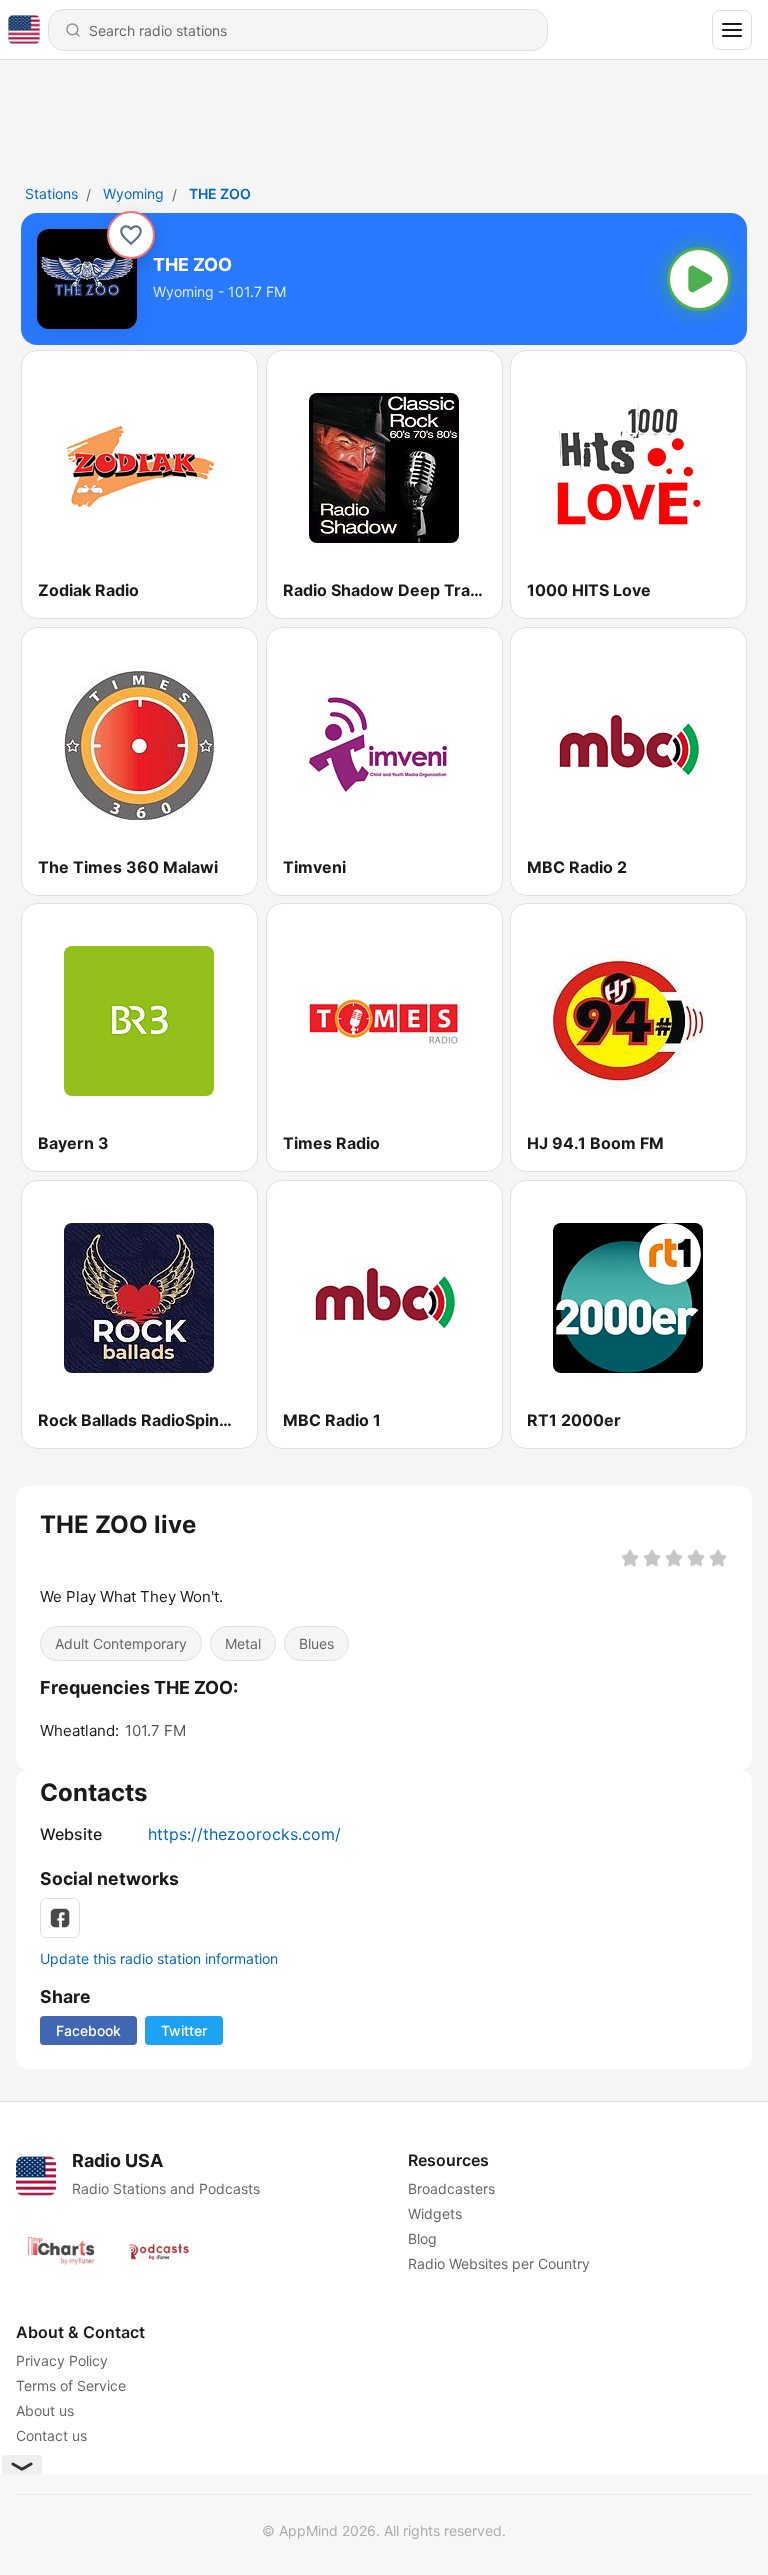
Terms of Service (71, 2385)
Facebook (88, 2030)
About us (45, 2410)
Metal (243, 1643)
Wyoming (133, 193)
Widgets (435, 2213)
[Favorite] (131, 235)
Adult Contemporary (121, 1643)
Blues (316, 1643)
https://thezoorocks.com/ (244, 1834)
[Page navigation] (732, 30)
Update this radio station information (159, 1958)
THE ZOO (220, 193)
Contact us (51, 2435)
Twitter (184, 2030)
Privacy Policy (62, 2360)
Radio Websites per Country (499, 2263)
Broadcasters (451, 2188)
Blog (422, 2238)
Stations (51, 193)
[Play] (699, 279)
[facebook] (60, 1918)
